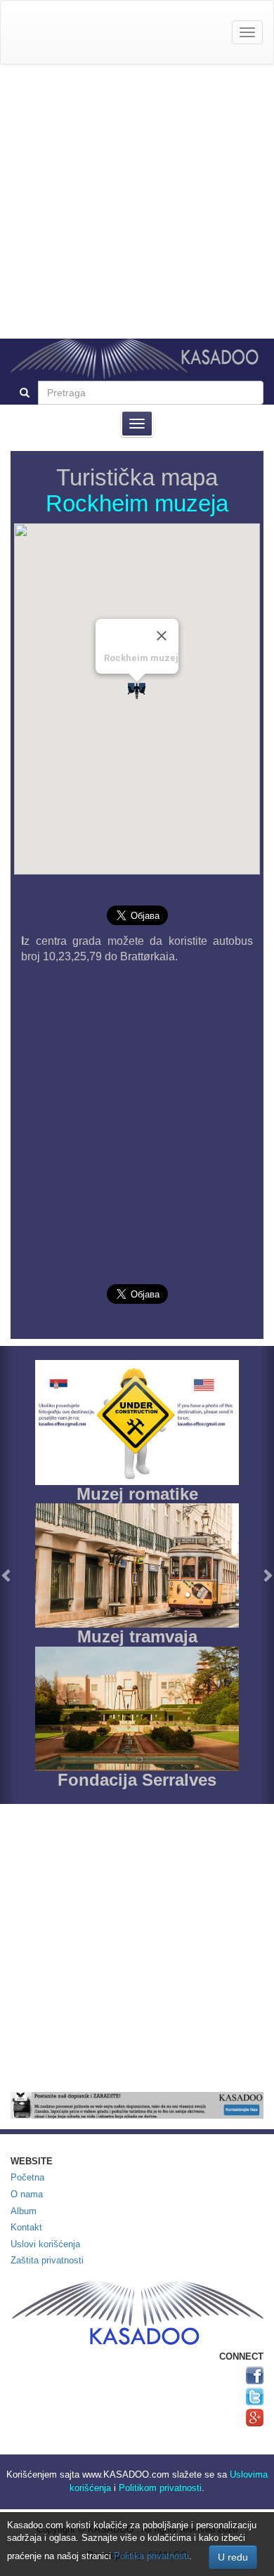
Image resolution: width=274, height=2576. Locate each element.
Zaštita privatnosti (47, 2260)
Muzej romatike (137, 1494)
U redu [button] (233, 2557)
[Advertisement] (137, 202)
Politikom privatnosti (160, 2488)
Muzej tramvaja (137, 1636)
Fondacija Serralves (137, 1780)
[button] (7, 1575)
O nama (27, 2194)
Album (24, 2211)
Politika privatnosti (151, 2556)
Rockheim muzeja (137, 503)
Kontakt (26, 2227)
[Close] (162, 636)
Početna (27, 2177)
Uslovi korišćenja (45, 2244)
